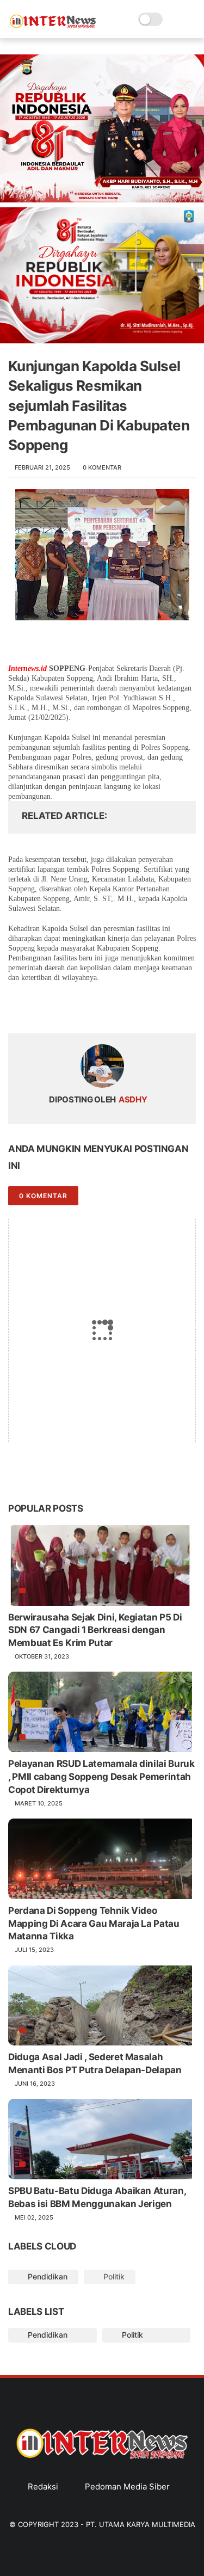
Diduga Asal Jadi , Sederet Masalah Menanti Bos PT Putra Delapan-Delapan (95, 2063)
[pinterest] (83, 1005)
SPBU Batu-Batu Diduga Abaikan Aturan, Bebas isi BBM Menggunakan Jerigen (97, 2197)
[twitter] (39, 1005)
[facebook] (18, 1005)
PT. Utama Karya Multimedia (141, 2524)
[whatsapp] (61, 1005)
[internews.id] (53, 26)
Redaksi (43, 2486)
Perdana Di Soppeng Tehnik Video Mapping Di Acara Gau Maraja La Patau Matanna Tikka (94, 1924)
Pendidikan (47, 2276)
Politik (113, 2276)
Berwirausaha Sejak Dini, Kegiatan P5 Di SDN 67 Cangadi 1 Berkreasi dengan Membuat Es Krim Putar (95, 1630)
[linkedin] (105, 1005)
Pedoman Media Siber (127, 2486)
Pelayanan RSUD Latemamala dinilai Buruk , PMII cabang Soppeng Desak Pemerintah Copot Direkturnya (101, 1777)
